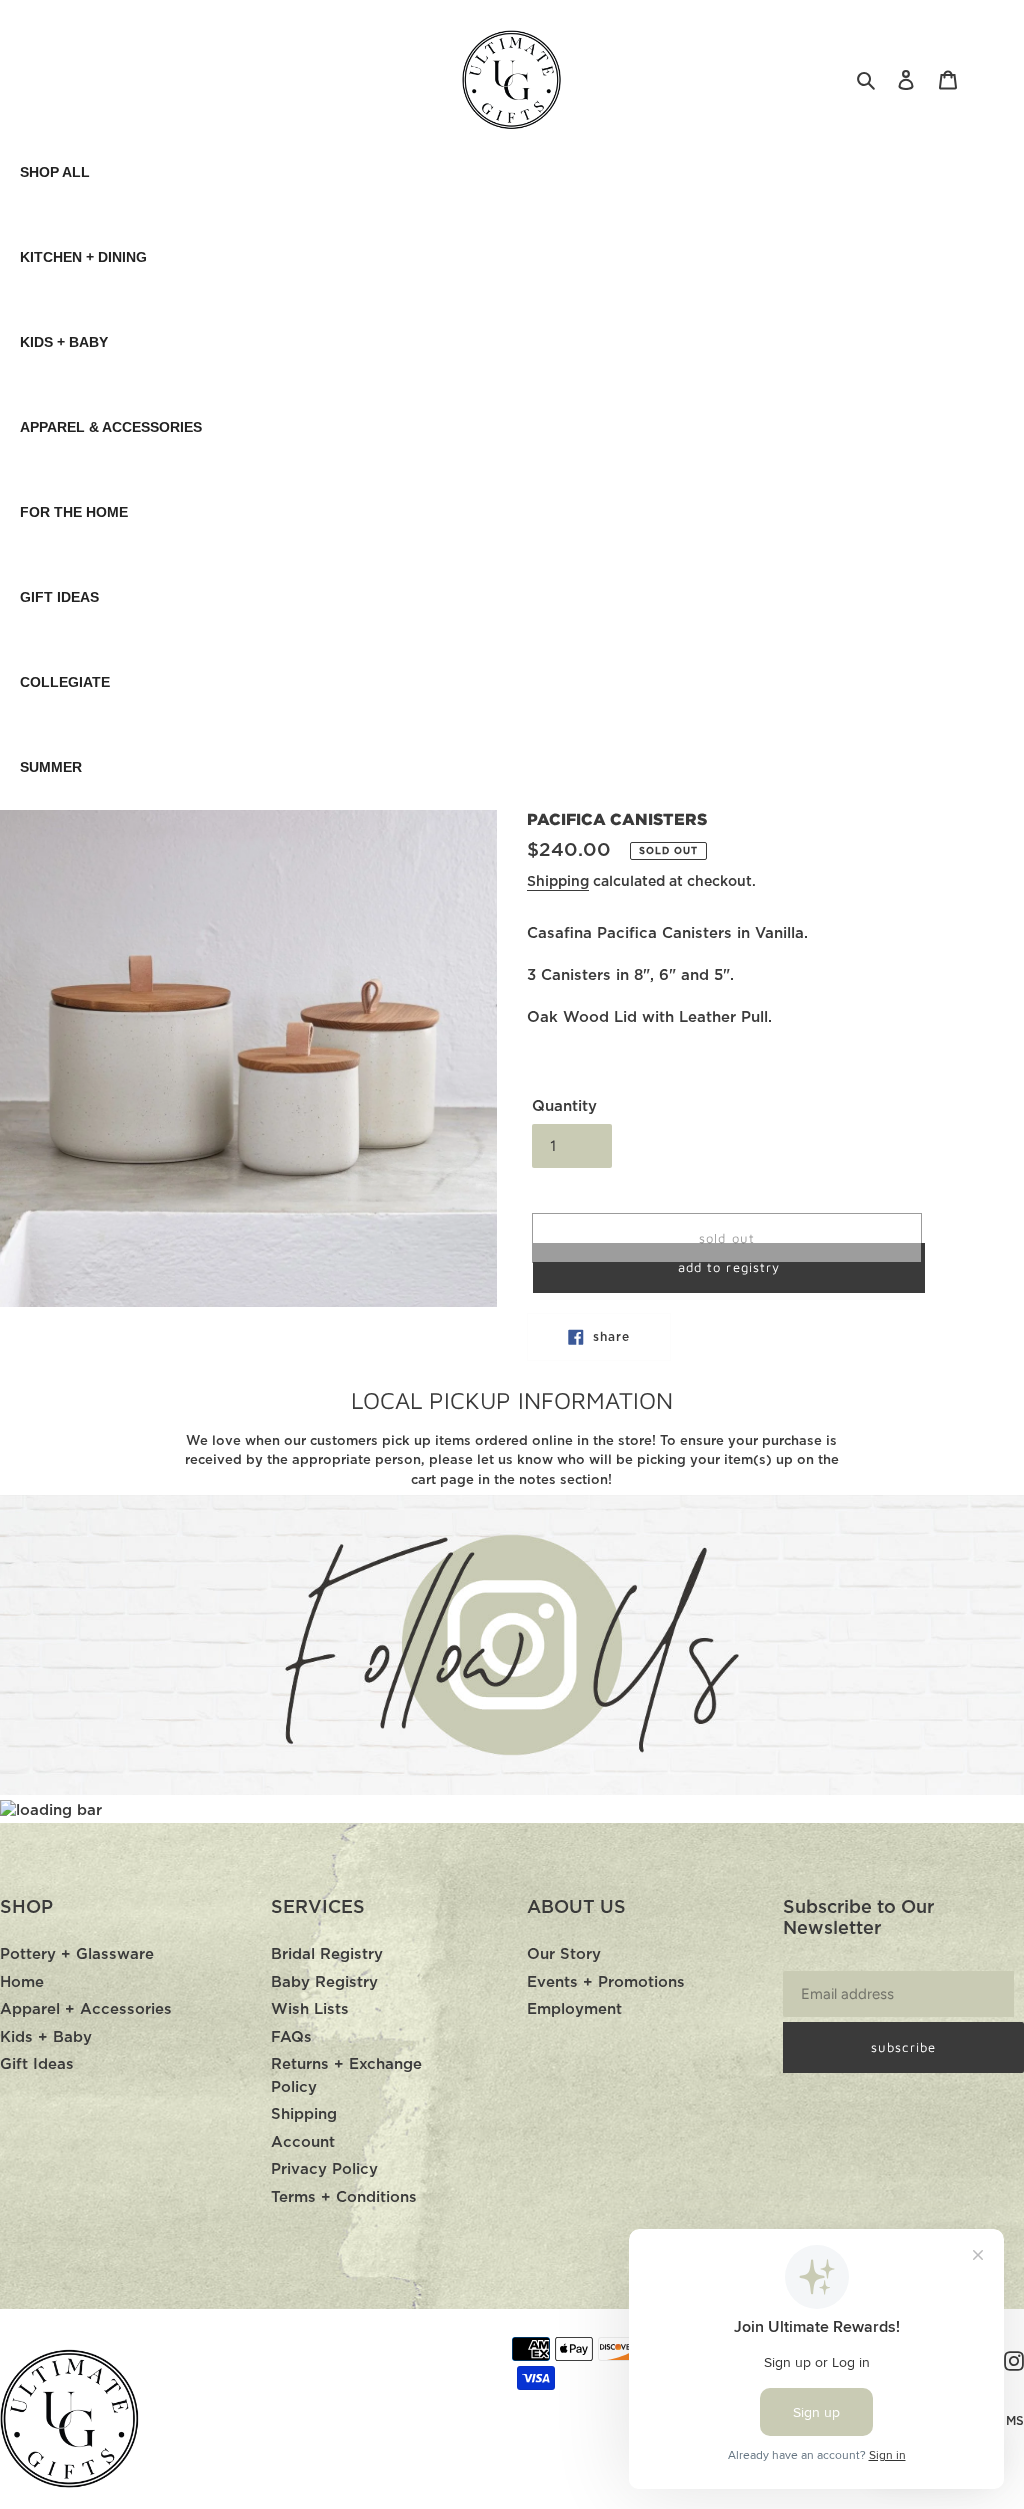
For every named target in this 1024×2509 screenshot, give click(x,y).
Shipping (558, 882)
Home (22, 1982)
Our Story (564, 1954)
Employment (574, 2009)
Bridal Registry (327, 1954)
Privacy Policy (324, 2169)
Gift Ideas (37, 2064)
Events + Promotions (606, 1982)
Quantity (564, 1106)
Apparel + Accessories (86, 2009)
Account (303, 2142)
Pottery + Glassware (77, 1954)
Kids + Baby (46, 2037)
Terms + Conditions (344, 2197)
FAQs (291, 2037)
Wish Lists (310, 2009)
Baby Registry (324, 1982)
